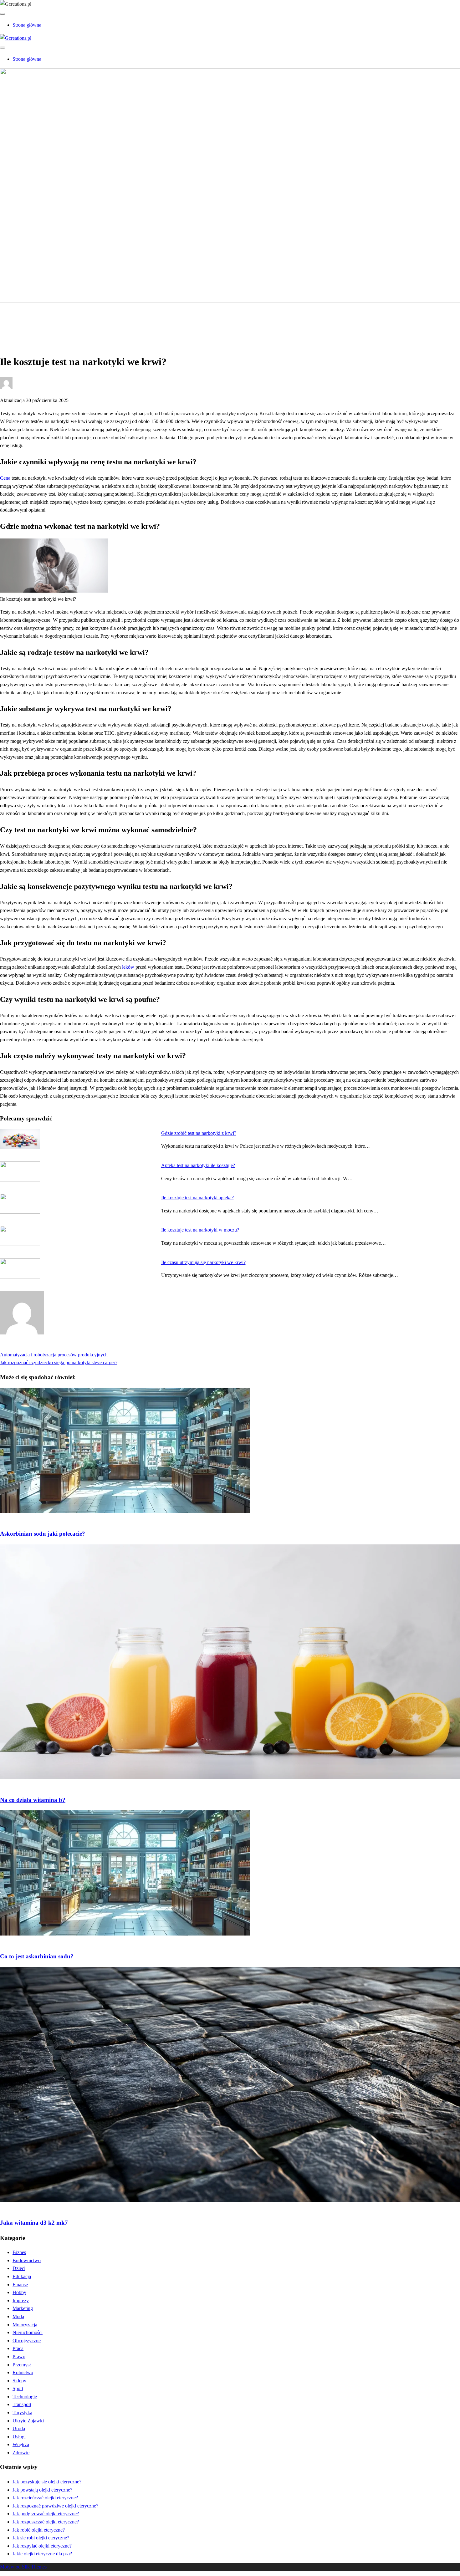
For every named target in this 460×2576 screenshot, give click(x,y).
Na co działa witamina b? (33, 1800)
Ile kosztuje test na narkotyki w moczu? (200, 1230)
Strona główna (27, 25)
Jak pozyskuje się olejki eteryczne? (47, 2482)
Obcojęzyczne (27, 2341)
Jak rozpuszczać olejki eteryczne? (46, 2522)
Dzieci (19, 2268)
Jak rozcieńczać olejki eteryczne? (45, 2498)
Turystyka (22, 2413)
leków (128, 967)
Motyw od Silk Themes (23, 2567)
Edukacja (22, 2276)
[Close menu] (3, 14)
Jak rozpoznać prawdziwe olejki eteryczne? (55, 2506)
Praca (18, 2348)
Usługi (19, 2437)
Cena (5, 478)
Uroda (19, 2428)
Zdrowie (21, 322)
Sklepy (19, 2381)
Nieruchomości (28, 2332)
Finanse (20, 2285)
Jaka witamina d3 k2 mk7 (34, 2223)
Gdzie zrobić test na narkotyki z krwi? (199, 1133)
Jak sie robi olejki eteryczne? (41, 2538)
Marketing (23, 2308)
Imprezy (21, 2301)
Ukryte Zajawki (28, 2421)
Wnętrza (21, 2444)
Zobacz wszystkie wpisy (24, 1347)
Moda (18, 2316)
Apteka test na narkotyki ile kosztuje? (198, 1165)
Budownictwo (27, 2260)
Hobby (19, 2292)
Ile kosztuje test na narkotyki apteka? (197, 1198)
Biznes (19, 2252)
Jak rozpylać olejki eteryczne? (42, 2546)
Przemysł (22, 2365)
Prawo (19, 2357)
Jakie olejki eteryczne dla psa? (42, 2554)
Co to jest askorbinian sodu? (37, 1956)
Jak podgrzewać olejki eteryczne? (46, 2514)
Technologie (25, 2397)
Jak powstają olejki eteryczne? (42, 2490)
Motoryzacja (25, 2325)
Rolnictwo (23, 2372)
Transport (22, 2404)
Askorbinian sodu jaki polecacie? (43, 1534)
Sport (18, 2388)
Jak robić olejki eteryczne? (39, 2530)
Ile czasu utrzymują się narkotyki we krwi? (203, 1262)
